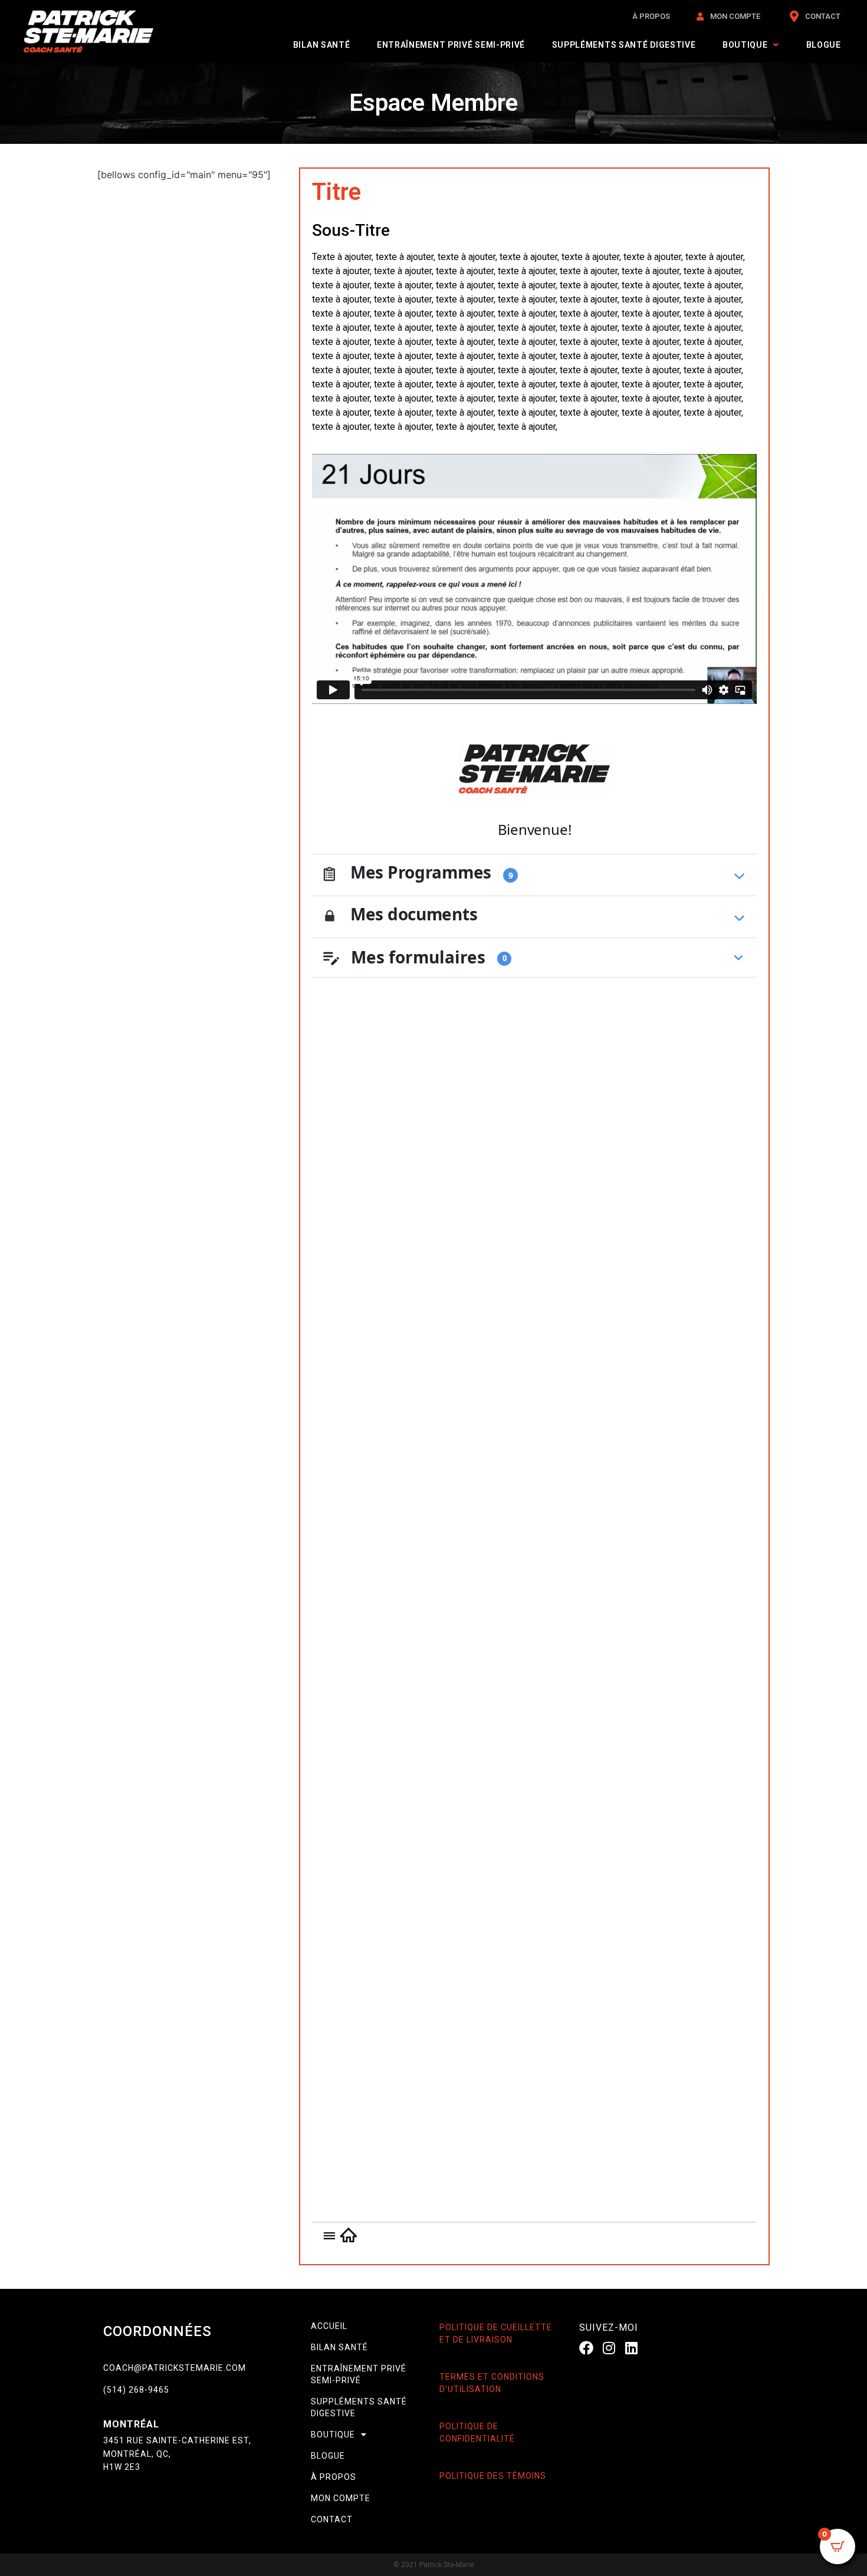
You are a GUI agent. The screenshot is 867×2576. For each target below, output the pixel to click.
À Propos (334, 2477)
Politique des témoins (493, 2476)
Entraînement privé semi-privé (451, 45)
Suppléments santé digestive (624, 45)
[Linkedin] (632, 2348)
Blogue (824, 45)
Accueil (329, 2326)
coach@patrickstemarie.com (175, 2368)
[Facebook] (586, 2348)
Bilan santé (322, 45)
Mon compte (341, 2498)
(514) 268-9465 (136, 2390)
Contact (332, 2519)
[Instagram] (609, 2348)
